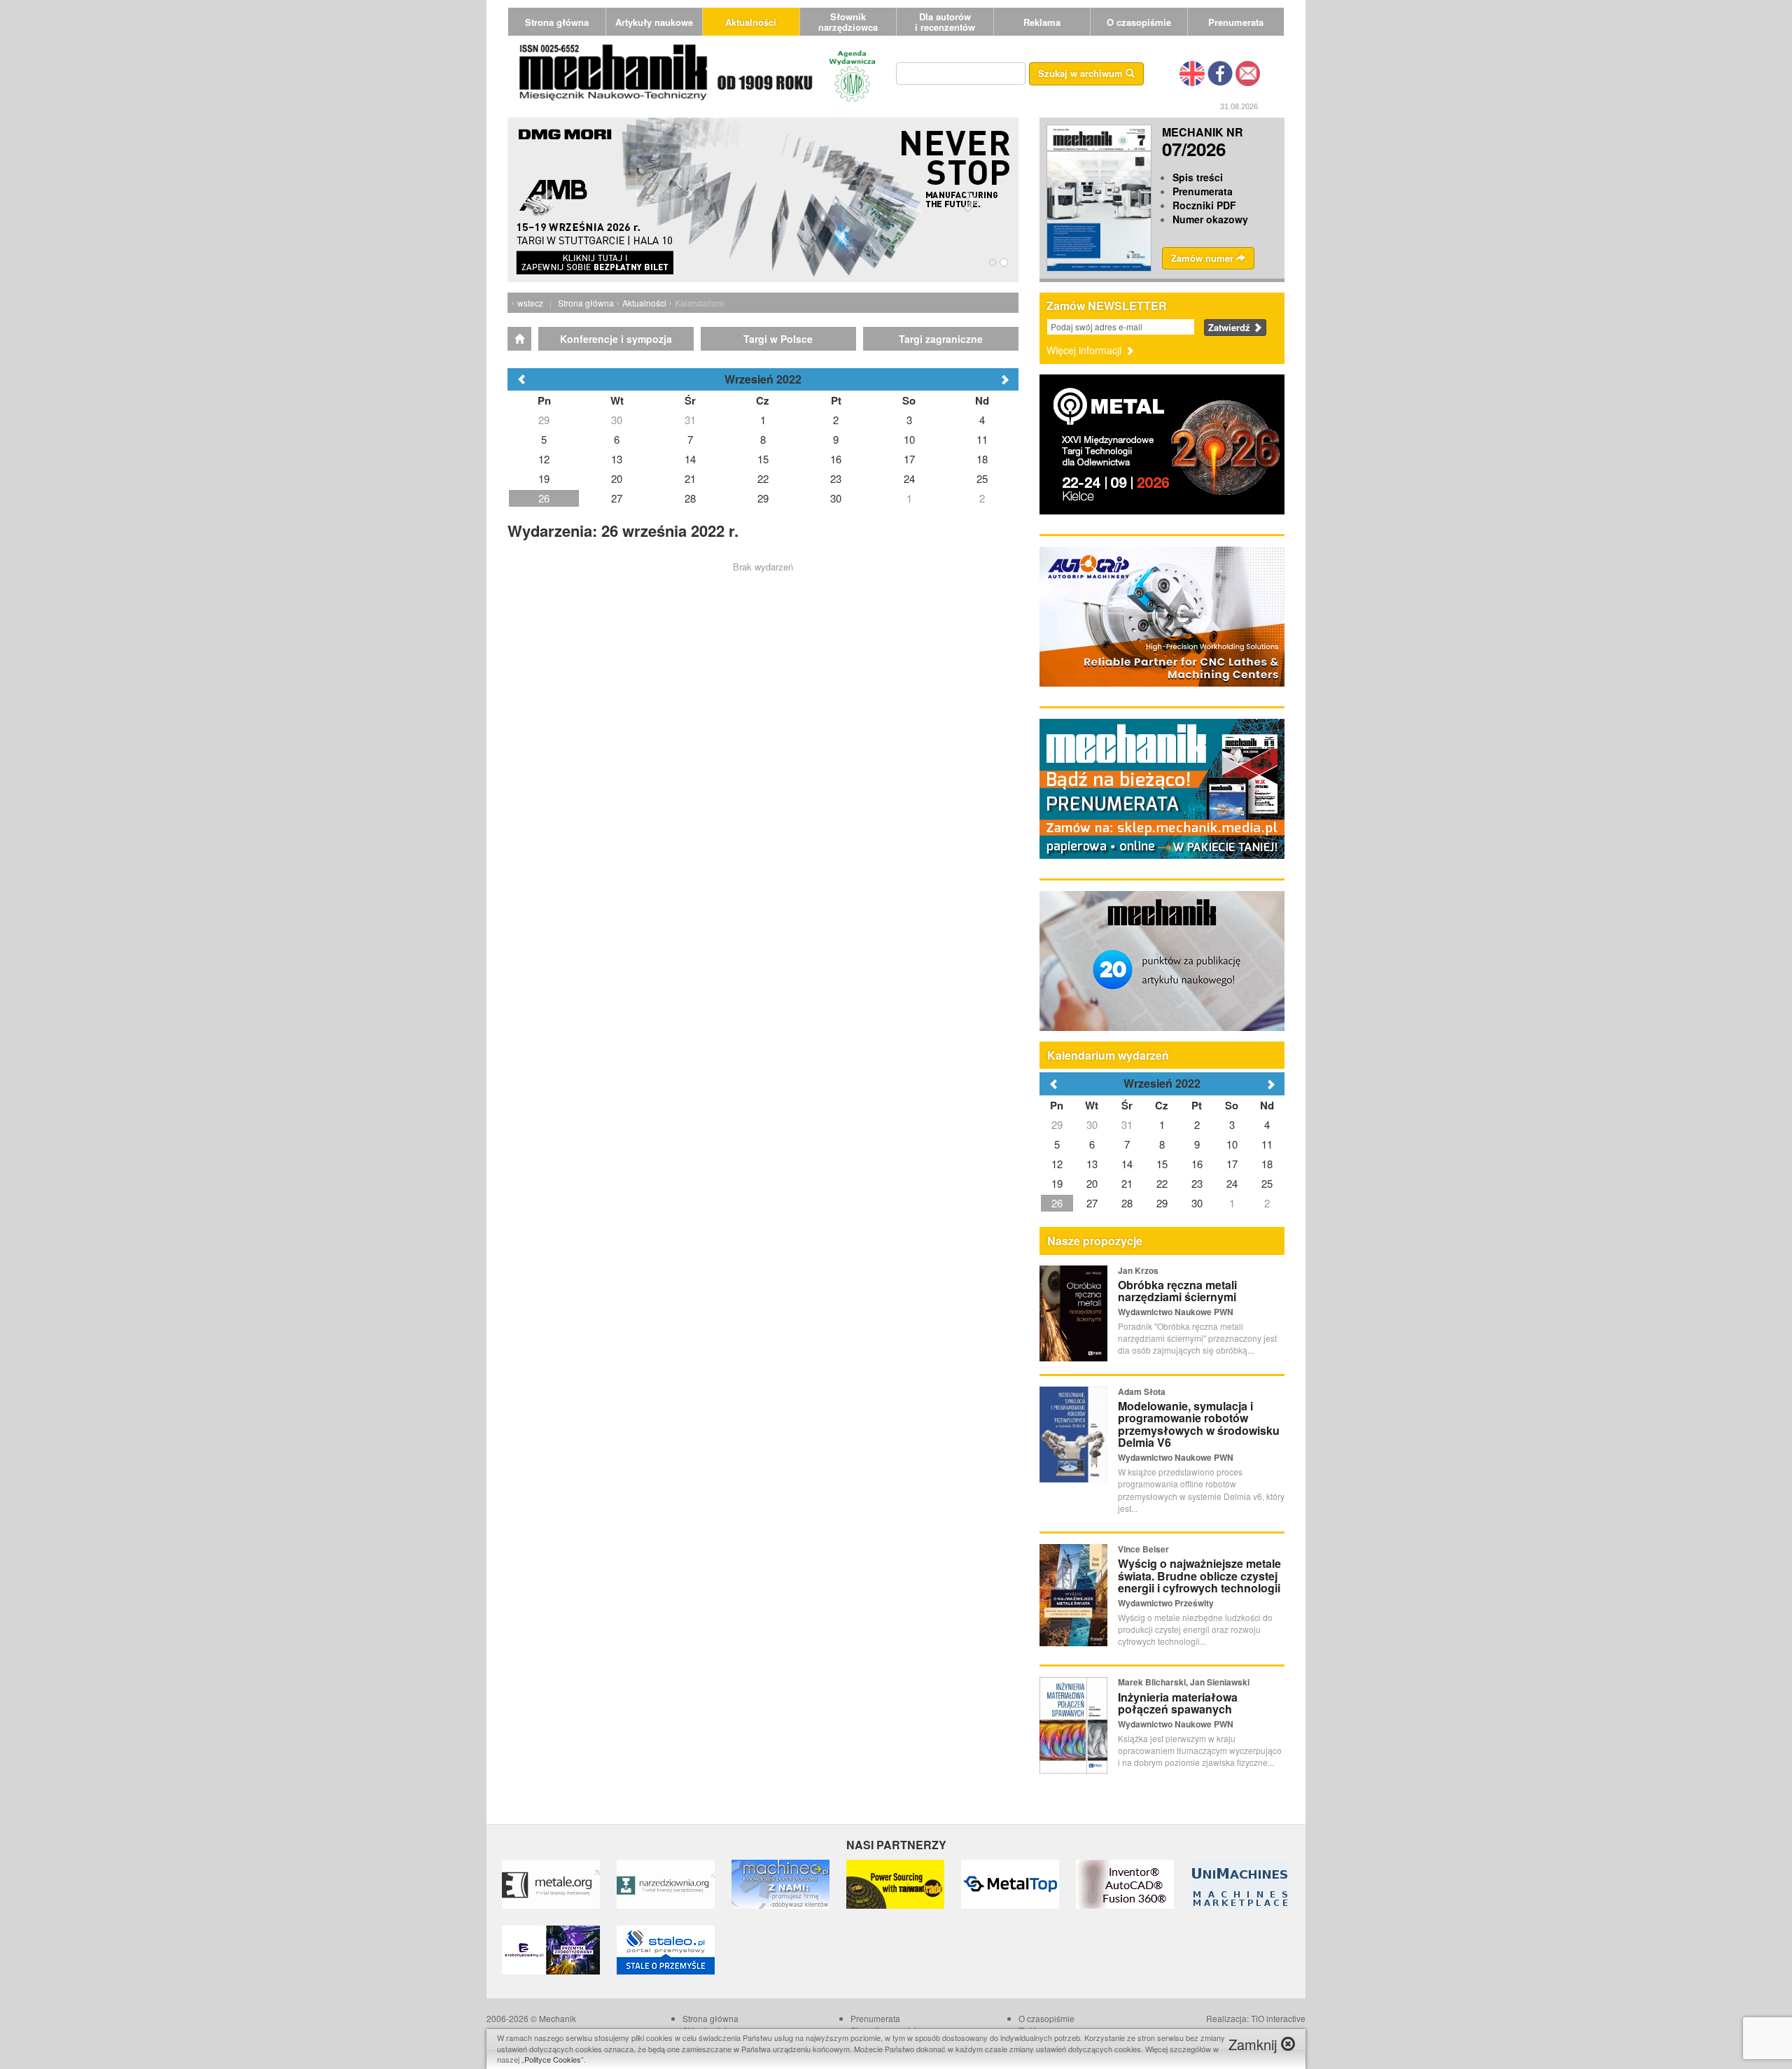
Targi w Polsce (778, 339)
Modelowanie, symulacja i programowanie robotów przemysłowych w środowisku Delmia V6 (1199, 1424)
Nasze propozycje (1095, 1241)
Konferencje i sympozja (616, 339)
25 (1267, 1183)
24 (1232, 1183)
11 (1267, 1144)
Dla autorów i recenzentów (945, 22)
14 (1127, 1164)
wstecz (530, 303)
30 (1092, 1124)
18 (1267, 1164)
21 (1127, 1183)
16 (1197, 1164)
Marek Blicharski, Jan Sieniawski (1184, 1682)
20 (1092, 1183)
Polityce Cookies (553, 2059)
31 (1127, 1124)
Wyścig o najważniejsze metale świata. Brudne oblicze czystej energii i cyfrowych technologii (1199, 1576)
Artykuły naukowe (654, 22)
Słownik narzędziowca (848, 22)
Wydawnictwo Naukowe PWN (1176, 1312)
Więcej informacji (1085, 350)
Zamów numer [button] (1204, 258)
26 (1057, 1203)
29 (1057, 1124)
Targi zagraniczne (941, 339)
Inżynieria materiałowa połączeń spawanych (1178, 1703)
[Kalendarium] (519, 339)
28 (1127, 1203)
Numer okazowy (1210, 219)
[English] (1192, 72)
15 (1162, 1164)
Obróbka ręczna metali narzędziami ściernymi (1177, 1291)
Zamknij (1255, 2044)
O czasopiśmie (1139, 22)
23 (1197, 1183)
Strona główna (557, 22)
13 (1092, 1164)
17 (1232, 1164)
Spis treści (1198, 177)
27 (1092, 1203)
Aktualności (751, 22)
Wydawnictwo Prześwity (1166, 1603)
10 (1232, 1144)
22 (1162, 1183)
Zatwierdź (1231, 327)
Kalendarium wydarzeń (1108, 1055)
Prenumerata (1236, 22)
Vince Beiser (1143, 1549)
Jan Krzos (1138, 1270)
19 (1057, 1183)
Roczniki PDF (1204, 205)
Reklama (1042, 22)
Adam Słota (1142, 1391)
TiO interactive (1278, 2018)
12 (1057, 1164)
